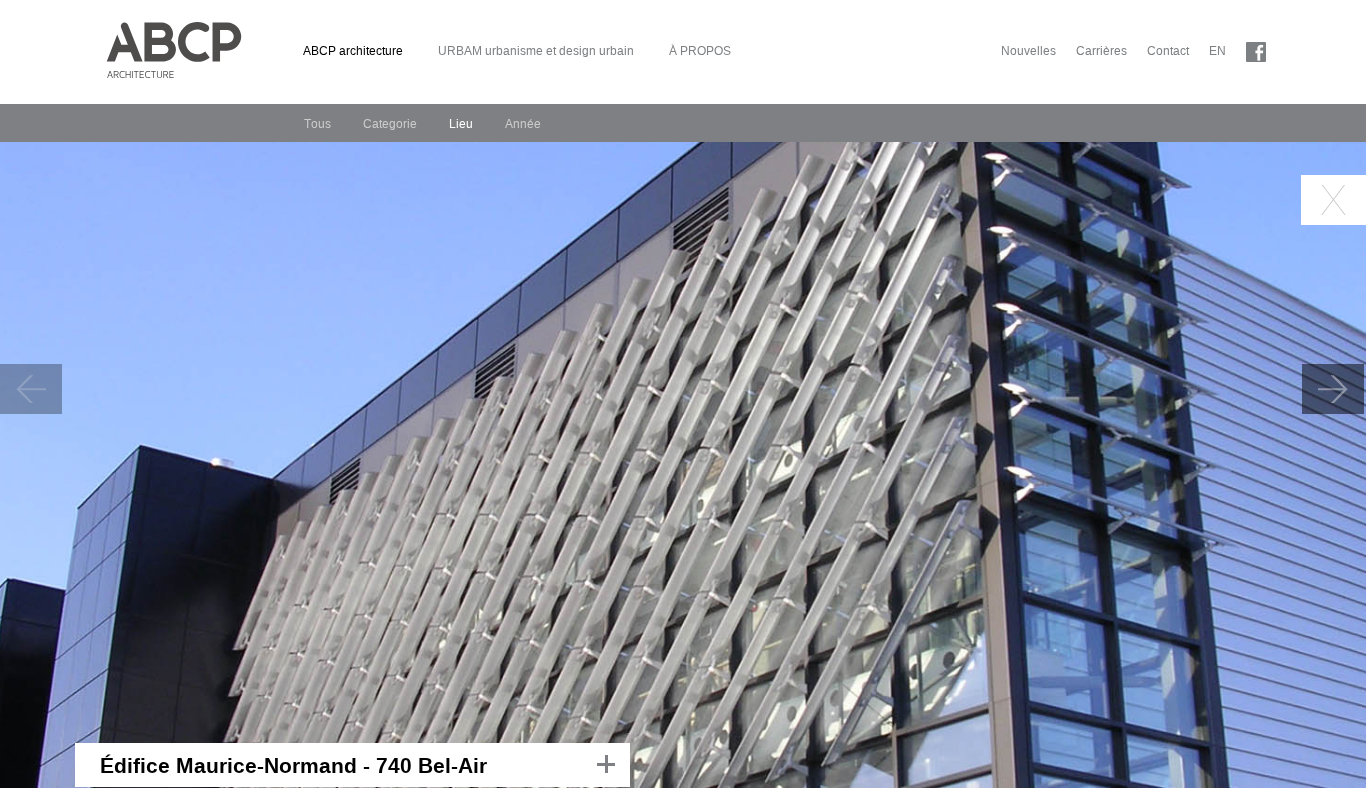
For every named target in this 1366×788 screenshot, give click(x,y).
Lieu (461, 124)
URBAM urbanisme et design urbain (536, 51)
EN (1217, 51)
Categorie (390, 124)
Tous (317, 124)
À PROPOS (700, 51)
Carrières (1101, 51)
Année (523, 124)
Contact (1168, 51)
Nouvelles (1028, 51)
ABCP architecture (353, 51)
